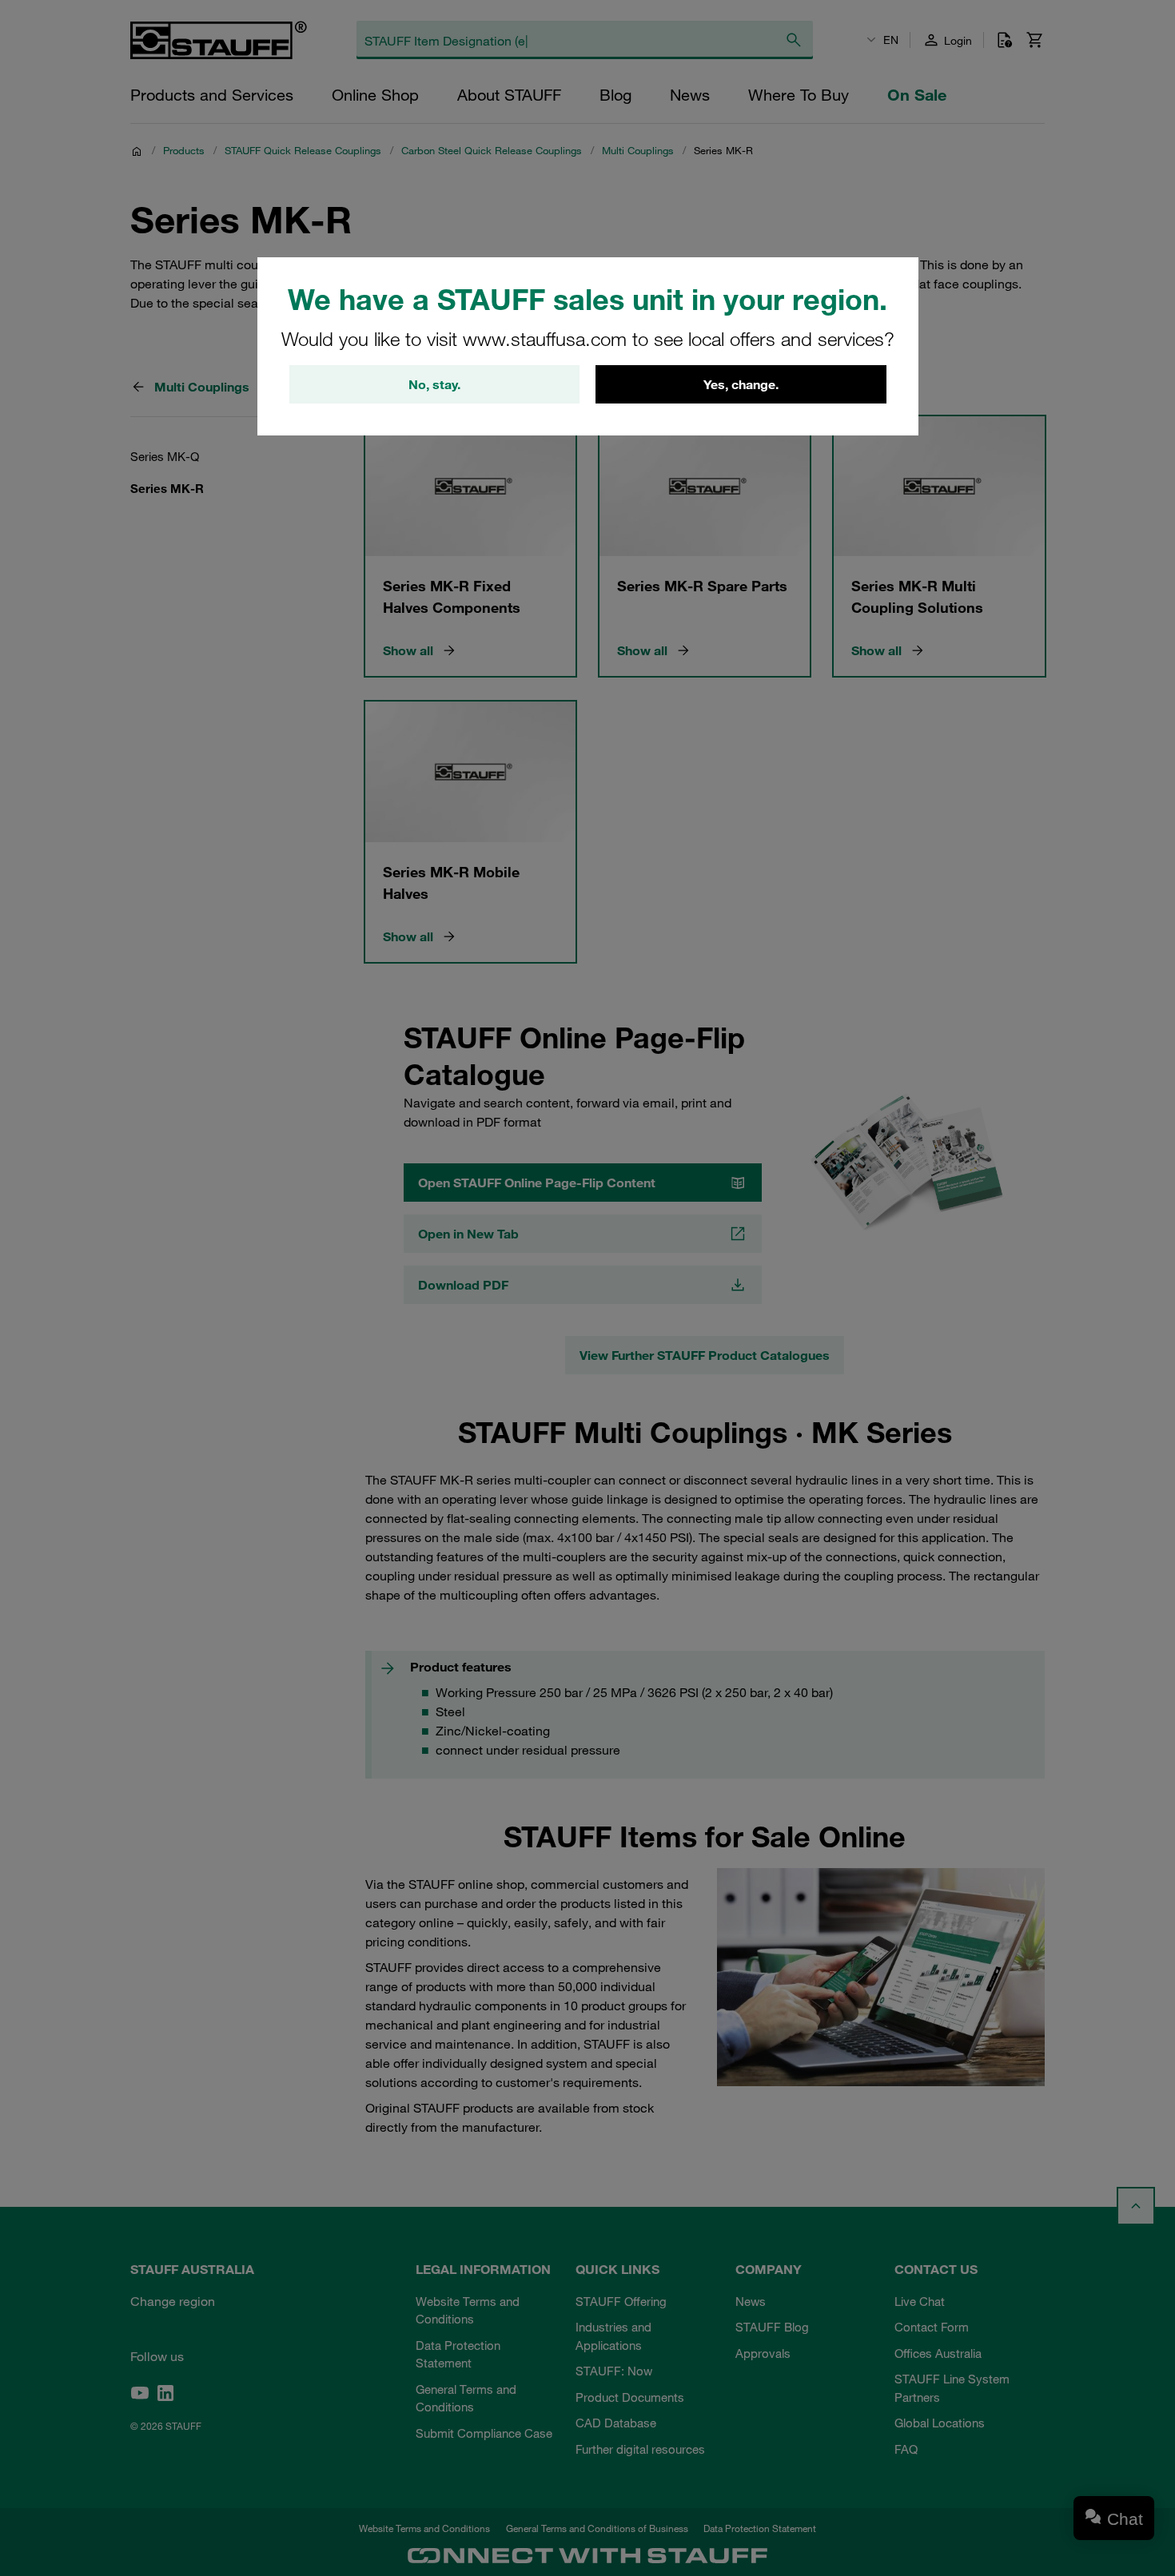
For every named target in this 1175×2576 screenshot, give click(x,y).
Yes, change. (741, 384)
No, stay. (434, 384)
